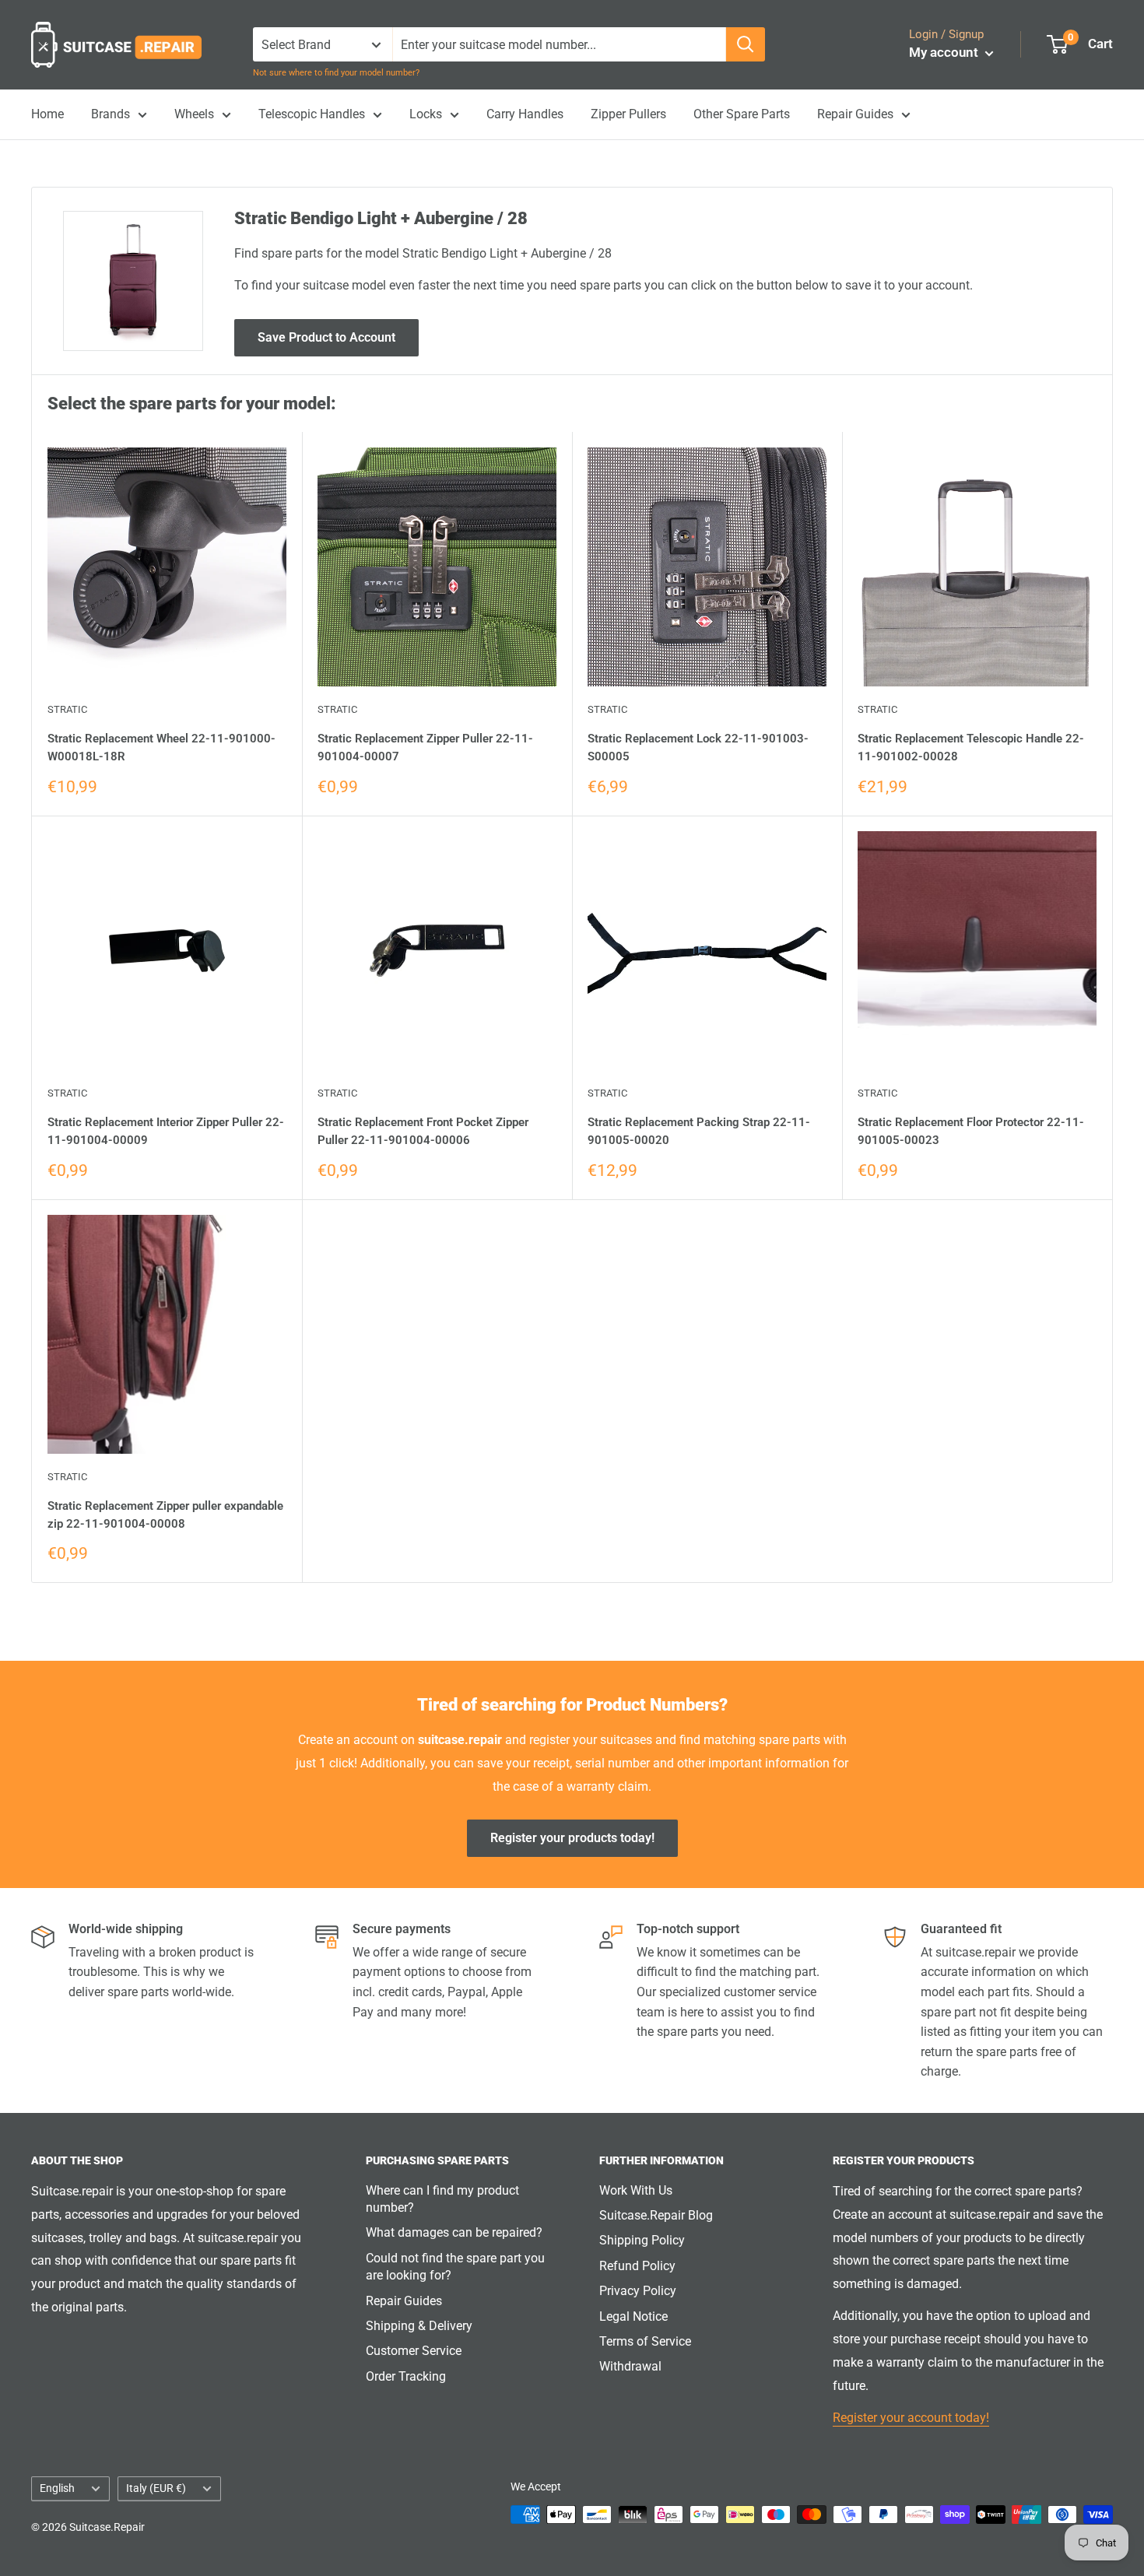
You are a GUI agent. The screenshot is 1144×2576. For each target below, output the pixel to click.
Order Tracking (406, 2376)
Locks (426, 114)
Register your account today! (911, 2418)
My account (945, 52)
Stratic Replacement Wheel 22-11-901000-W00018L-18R (161, 748)
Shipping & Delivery (419, 2326)
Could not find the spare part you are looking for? (455, 2267)
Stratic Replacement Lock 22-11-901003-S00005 (698, 748)
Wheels (194, 114)
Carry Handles (525, 114)
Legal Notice (633, 2316)
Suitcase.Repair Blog (656, 2215)
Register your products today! (572, 1838)
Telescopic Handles (312, 114)
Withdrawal (630, 2366)
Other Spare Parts (742, 114)
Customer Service (414, 2351)
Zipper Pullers (628, 114)
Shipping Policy (642, 2240)
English (57, 2488)
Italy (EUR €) (156, 2488)
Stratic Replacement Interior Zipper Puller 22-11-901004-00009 (166, 1131)
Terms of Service (645, 2341)
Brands (111, 114)
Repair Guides (855, 114)
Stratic (67, 709)
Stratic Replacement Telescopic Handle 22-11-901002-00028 (971, 748)
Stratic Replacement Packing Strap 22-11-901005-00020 (699, 1131)
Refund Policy (637, 2266)
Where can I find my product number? (442, 2199)
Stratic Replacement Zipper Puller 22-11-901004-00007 (425, 748)
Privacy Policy (638, 2291)
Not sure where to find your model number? (336, 73)
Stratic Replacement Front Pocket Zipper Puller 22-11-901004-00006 (423, 1131)
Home (47, 114)
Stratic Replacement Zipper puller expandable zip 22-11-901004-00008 (165, 1515)
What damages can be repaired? (454, 2232)
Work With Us (636, 2190)
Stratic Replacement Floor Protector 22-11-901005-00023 (971, 1131)
